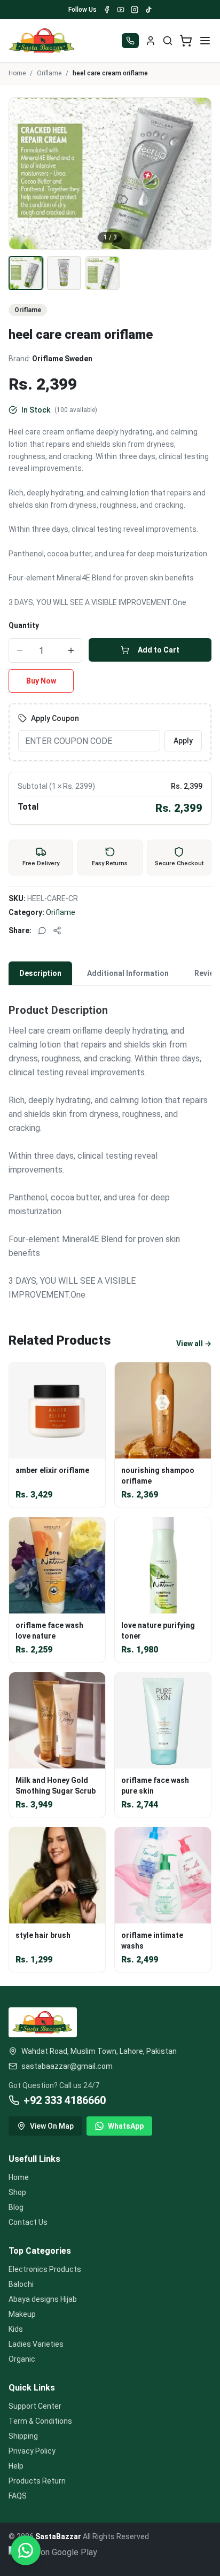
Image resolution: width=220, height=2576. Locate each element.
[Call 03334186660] (130, 41)
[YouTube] (121, 10)
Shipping (23, 2436)
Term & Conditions (40, 2421)
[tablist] (110, 973)
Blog (16, 2207)
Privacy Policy (32, 2451)
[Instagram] (135, 10)
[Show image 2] (64, 273)
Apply (183, 741)
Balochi (21, 2284)
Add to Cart (159, 650)
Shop (17, 2192)
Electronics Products (45, 2269)
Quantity (24, 625)
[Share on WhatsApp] (42, 930)
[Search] (168, 41)
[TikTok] (148, 10)
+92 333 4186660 (65, 2100)
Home (17, 73)
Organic (22, 2359)
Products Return (37, 2481)
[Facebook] (107, 10)
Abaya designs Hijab (43, 2299)
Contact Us (28, 2222)
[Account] (151, 41)
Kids (16, 2329)
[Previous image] (23, 174)
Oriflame (49, 73)
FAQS (18, 2496)
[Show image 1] (26, 273)
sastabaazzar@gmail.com (67, 2066)
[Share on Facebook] (57, 930)
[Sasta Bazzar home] (42, 41)
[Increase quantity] (71, 650)
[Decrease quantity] (20, 650)
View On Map (52, 2126)
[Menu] (205, 41)
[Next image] (197, 174)
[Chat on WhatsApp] (26, 2550)
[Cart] (186, 41)
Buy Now (41, 681)
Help (16, 2466)
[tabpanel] (110, 1146)
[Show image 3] (103, 273)
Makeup (22, 2314)
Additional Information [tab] (128, 973)
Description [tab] (40, 973)
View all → (194, 1344)
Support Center (35, 2406)
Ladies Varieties (36, 2344)
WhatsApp (126, 2126)
